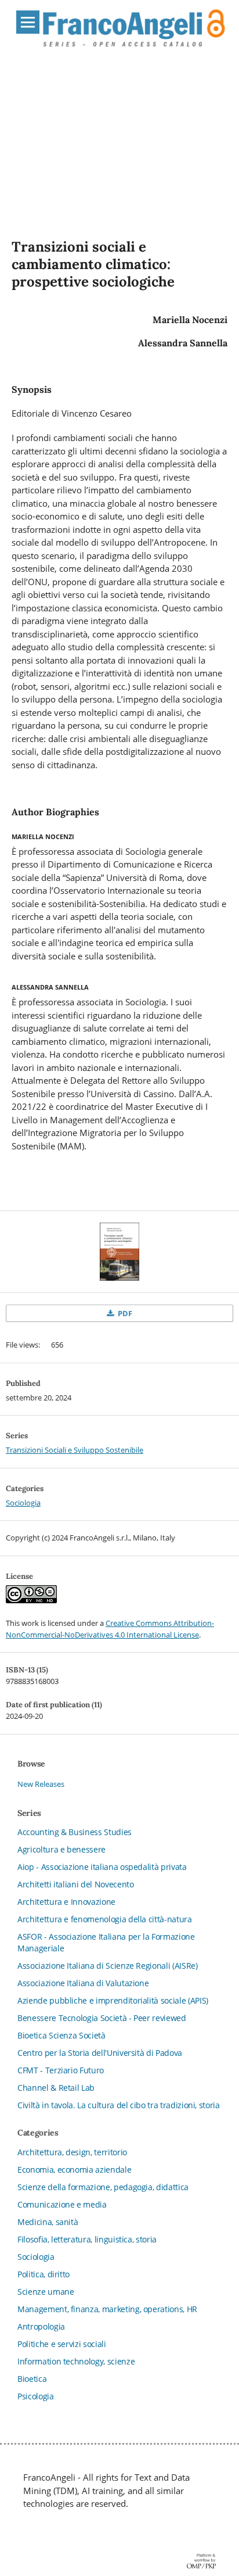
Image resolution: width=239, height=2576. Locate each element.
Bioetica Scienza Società (61, 2035)
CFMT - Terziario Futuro (61, 2070)
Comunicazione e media (62, 2204)
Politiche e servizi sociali (62, 2344)
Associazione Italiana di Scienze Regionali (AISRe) (108, 1966)
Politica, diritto (44, 2274)
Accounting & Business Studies (75, 1832)
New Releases (41, 1784)
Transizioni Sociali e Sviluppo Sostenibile (75, 1450)
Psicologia (36, 2396)
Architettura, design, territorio (72, 2152)
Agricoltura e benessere (61, 1849)
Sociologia (23, 1503)
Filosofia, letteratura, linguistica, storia (87, 2239)
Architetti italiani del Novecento (75, 1884)
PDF (124, 1313)
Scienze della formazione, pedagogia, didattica (103, 2187)
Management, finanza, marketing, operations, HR (107, 2309)
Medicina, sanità (48, 2222)
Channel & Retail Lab (56, 2088)
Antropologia (41, 2326)
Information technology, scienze (76, 2361)
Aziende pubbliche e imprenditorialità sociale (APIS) (113, 2000)
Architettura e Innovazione (66, 1902)
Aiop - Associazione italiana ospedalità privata (102, 1867)
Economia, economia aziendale (74, 2170)
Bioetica (32, 2379)
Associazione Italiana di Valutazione (83, 1983)
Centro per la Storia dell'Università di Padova (100, 2053)
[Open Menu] (28, 22)
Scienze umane (46, 2292)
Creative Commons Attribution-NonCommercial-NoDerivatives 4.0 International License (110, 1629)
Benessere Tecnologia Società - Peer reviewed (102, 2018)
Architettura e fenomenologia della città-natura (105, 1919)
